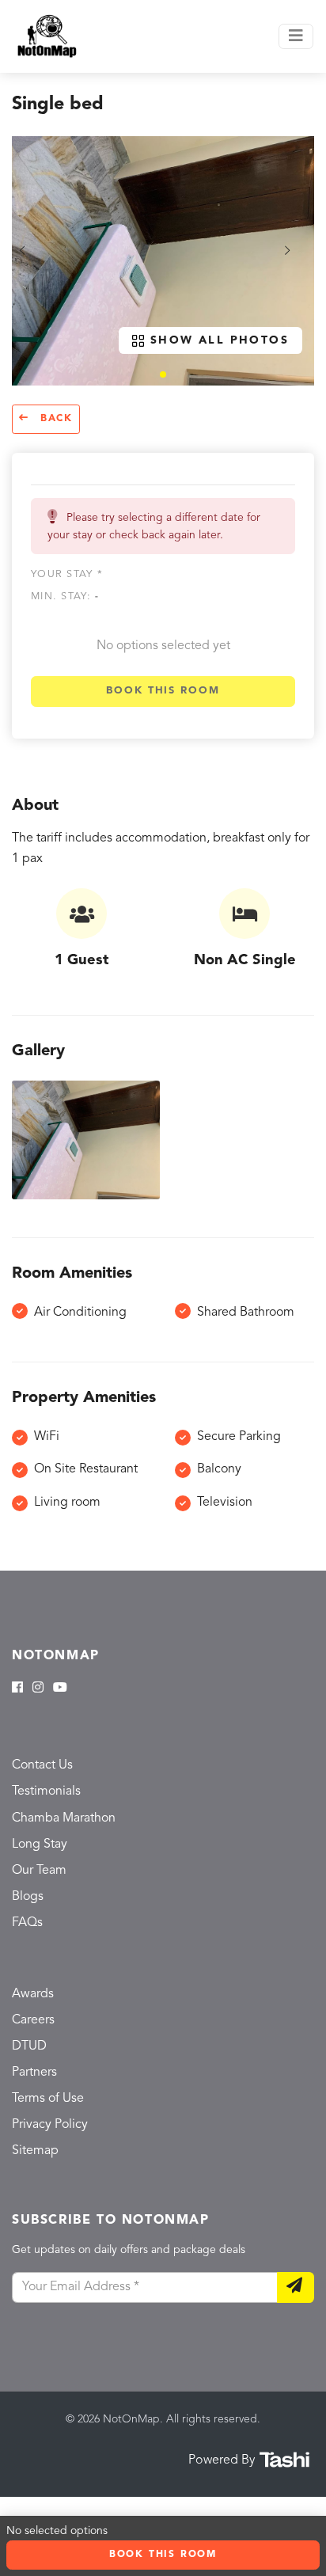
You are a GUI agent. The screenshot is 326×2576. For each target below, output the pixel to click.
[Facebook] (17, 1689)
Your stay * (67, 574)
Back (54, 419)
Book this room (163, 691)
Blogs (28, 1897)
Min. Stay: (65, 597)
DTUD (29, 2046)
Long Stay (40, 1845)
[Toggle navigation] (296, 36)
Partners (34, 2073)
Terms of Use (48, 2099)
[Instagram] (38, 1689)
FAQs (27, 1923)
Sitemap (35, 2151)
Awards (33, 1994)
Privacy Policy (50, 2125)
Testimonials (46, 1791)
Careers (33, 2020)
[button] (163, 374)
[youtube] (60, 1689)
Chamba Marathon (64, 1818)
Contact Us (42, 1765)
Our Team (39, 1871)
